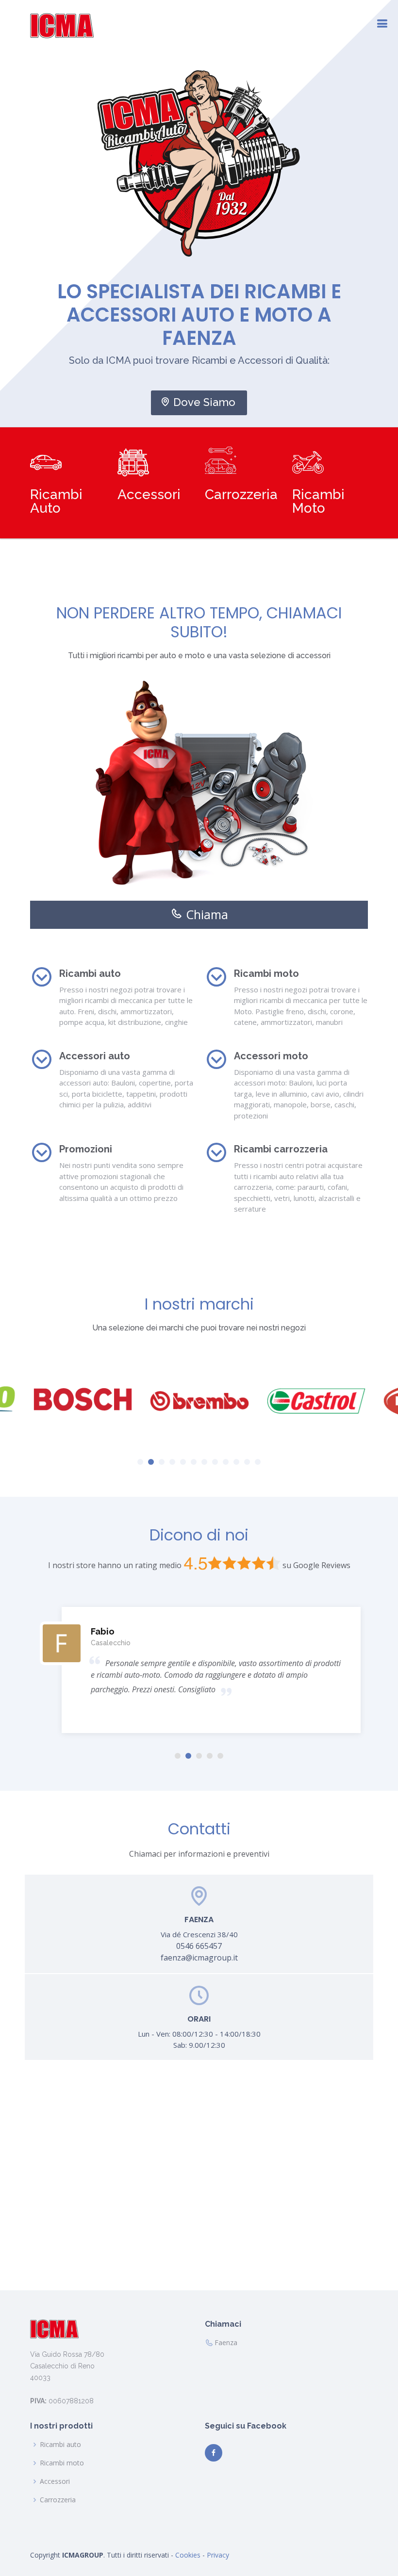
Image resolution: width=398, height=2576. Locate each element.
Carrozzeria (58, 2500)
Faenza (226, 2343)
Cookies (188, 2555)
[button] (140, 1462)
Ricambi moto (62, 2463)
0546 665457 (199, 1946)
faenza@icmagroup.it (199, 1958)
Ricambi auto (60, 2445)
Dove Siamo (204, 402)
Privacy (218, 2555)
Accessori (55, 2481)
